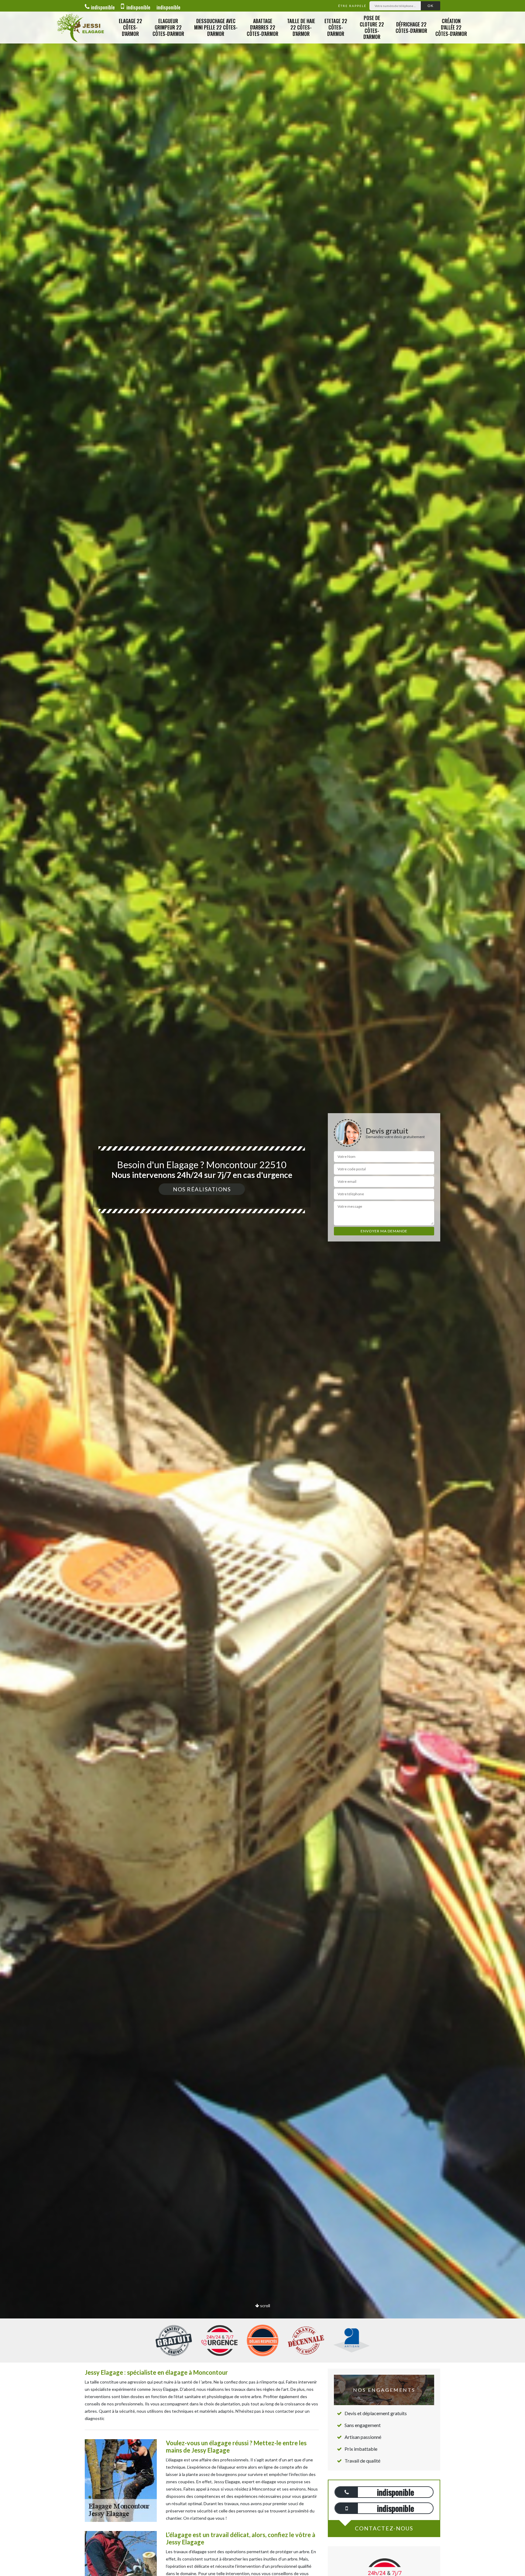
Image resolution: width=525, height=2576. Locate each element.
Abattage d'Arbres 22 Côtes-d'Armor (262, 27)
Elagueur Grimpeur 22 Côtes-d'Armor (168, 27)
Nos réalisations (202, 1189)
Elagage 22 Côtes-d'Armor (130, 27)
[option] (262, 1288)
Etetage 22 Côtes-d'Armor (336, 27)
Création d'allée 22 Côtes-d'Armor (451, 27)
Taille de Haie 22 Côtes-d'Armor (301, 27)
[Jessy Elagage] (80, 28)
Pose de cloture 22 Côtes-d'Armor (372, 27)
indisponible (103, 7)
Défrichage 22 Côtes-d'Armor (411, 28)
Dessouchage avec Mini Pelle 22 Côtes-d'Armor (216, 27)
